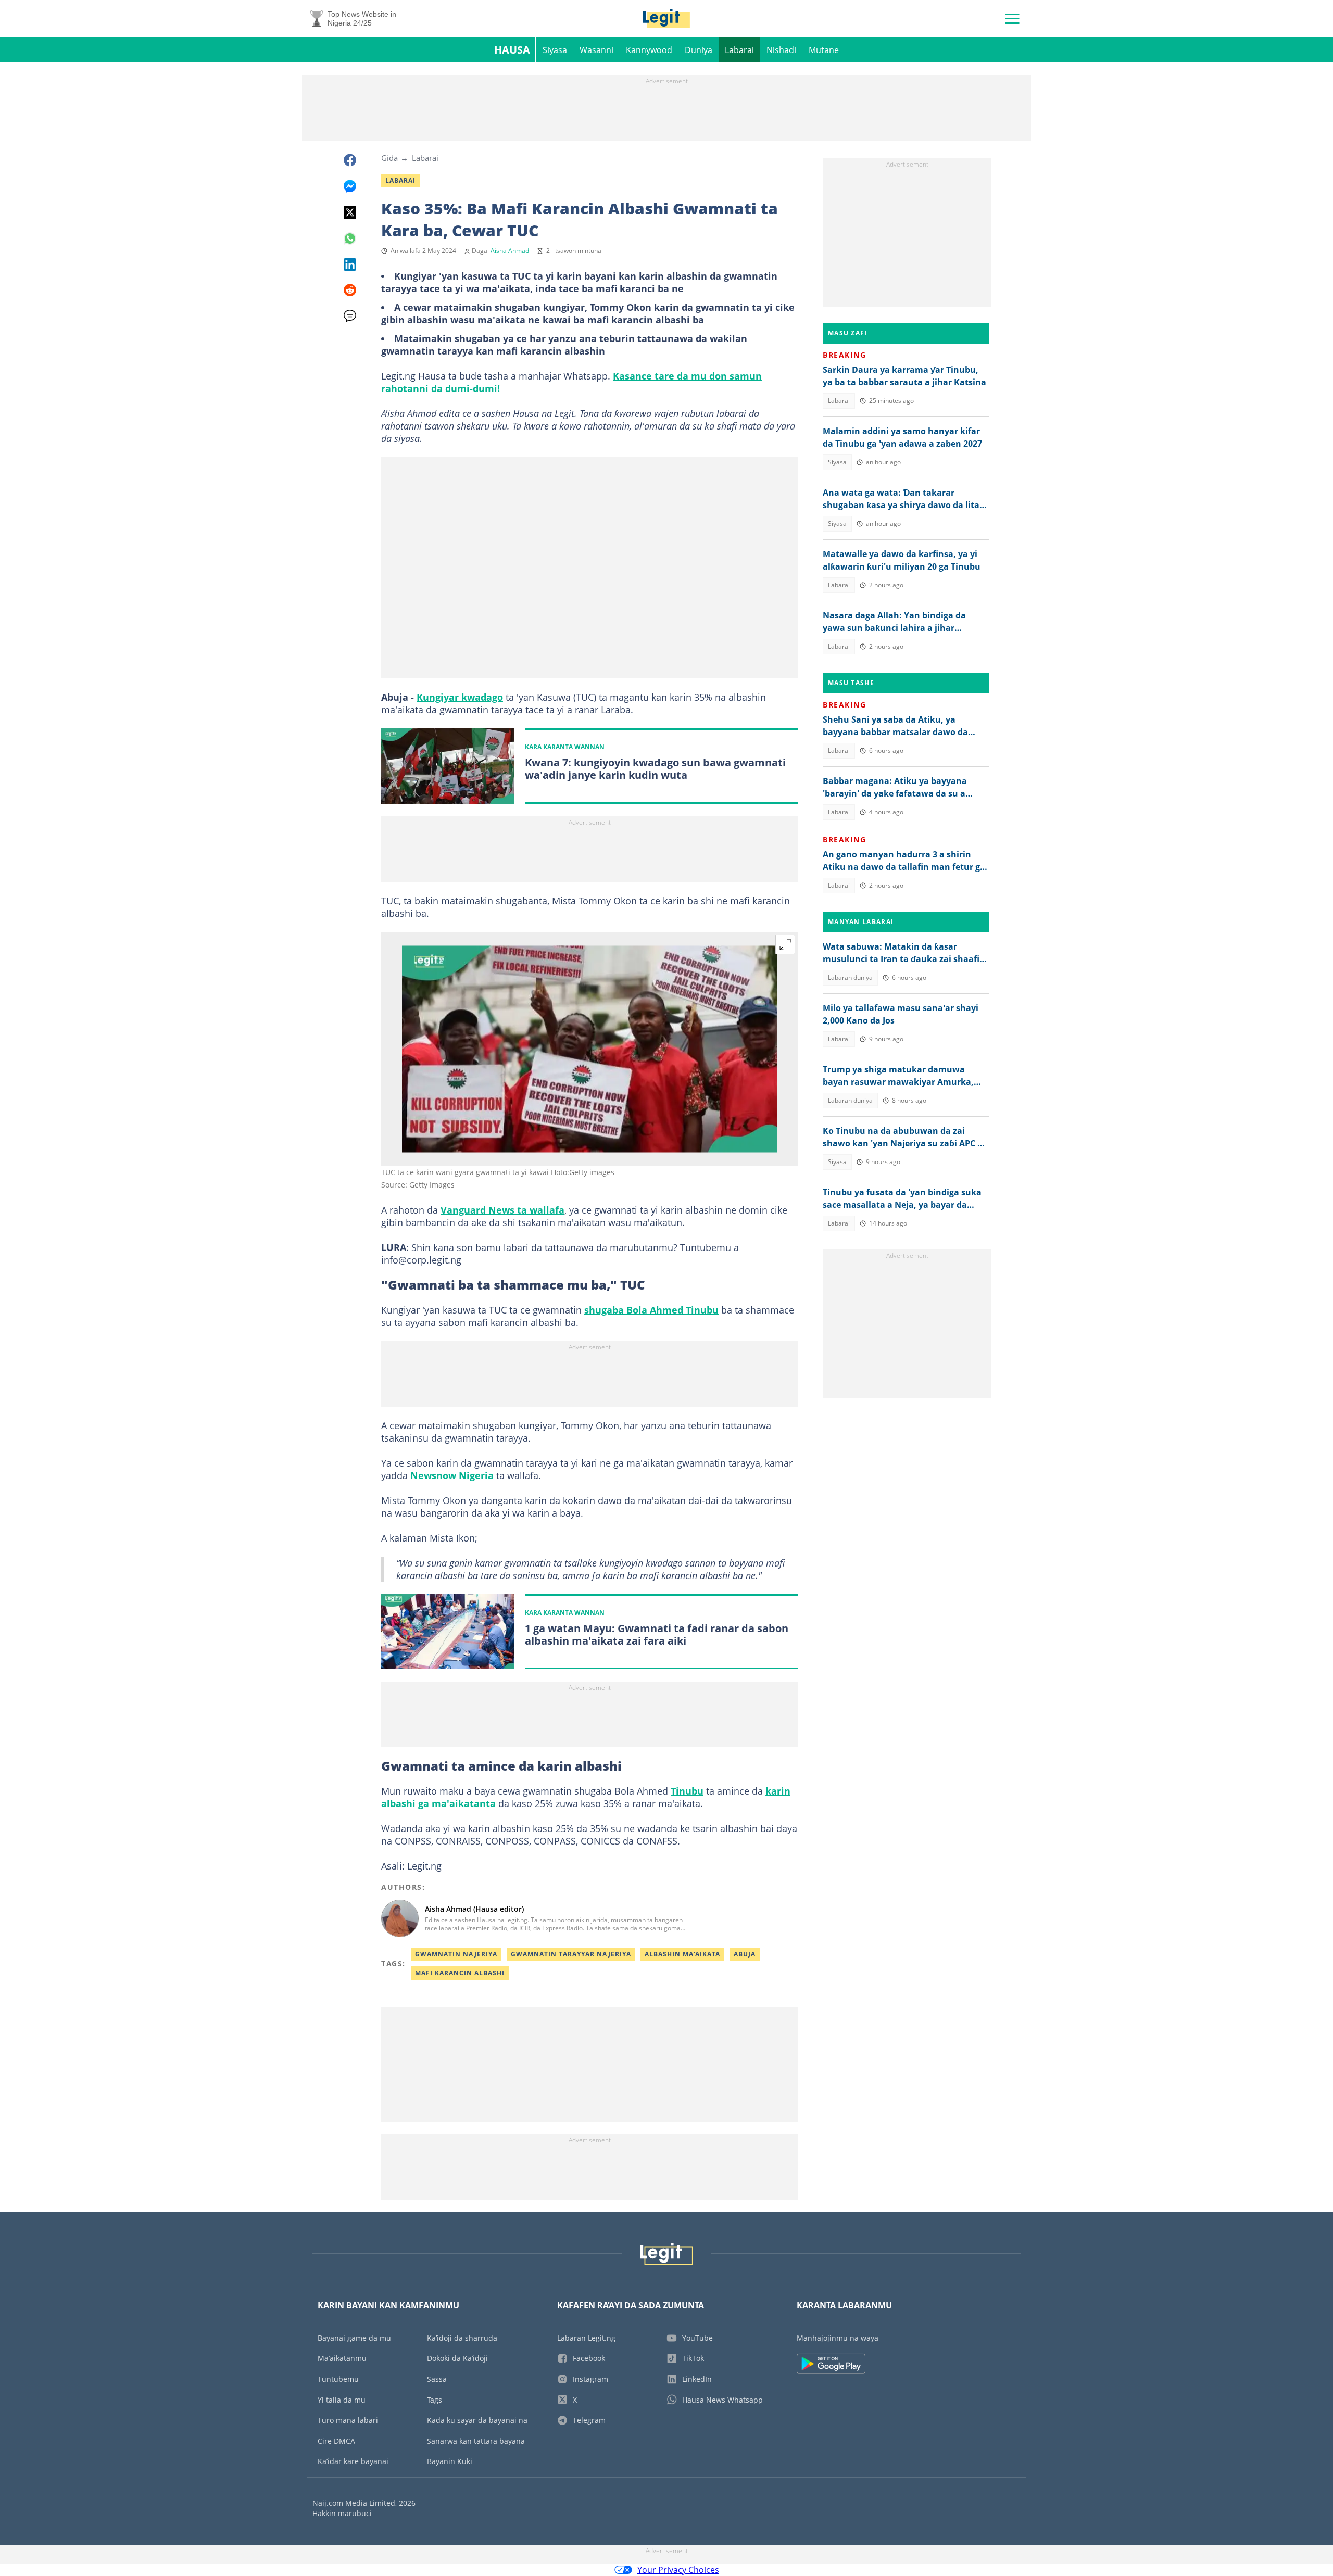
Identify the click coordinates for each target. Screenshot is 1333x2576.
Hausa (512, 50)
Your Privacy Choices (678, 2570)
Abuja (745, 1954)
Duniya (699, 50)
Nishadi (781, 50)
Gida (389, 158)
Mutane (824, 50)
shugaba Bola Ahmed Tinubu (651, 1310)
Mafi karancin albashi (460, 1973)
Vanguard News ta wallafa (502, 1210)
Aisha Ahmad (510, 251)
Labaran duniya (850, 977)
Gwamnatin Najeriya (456, 1954)
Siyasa (555, 50)
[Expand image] (785, 944)
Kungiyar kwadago (460, 697)
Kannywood (649, 50)
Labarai (739, 50)
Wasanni (596, 50)
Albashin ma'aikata (682, 1954)
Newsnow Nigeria (452, 1475)
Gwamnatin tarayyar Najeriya (571, 1954)
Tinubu (687, 1791)
